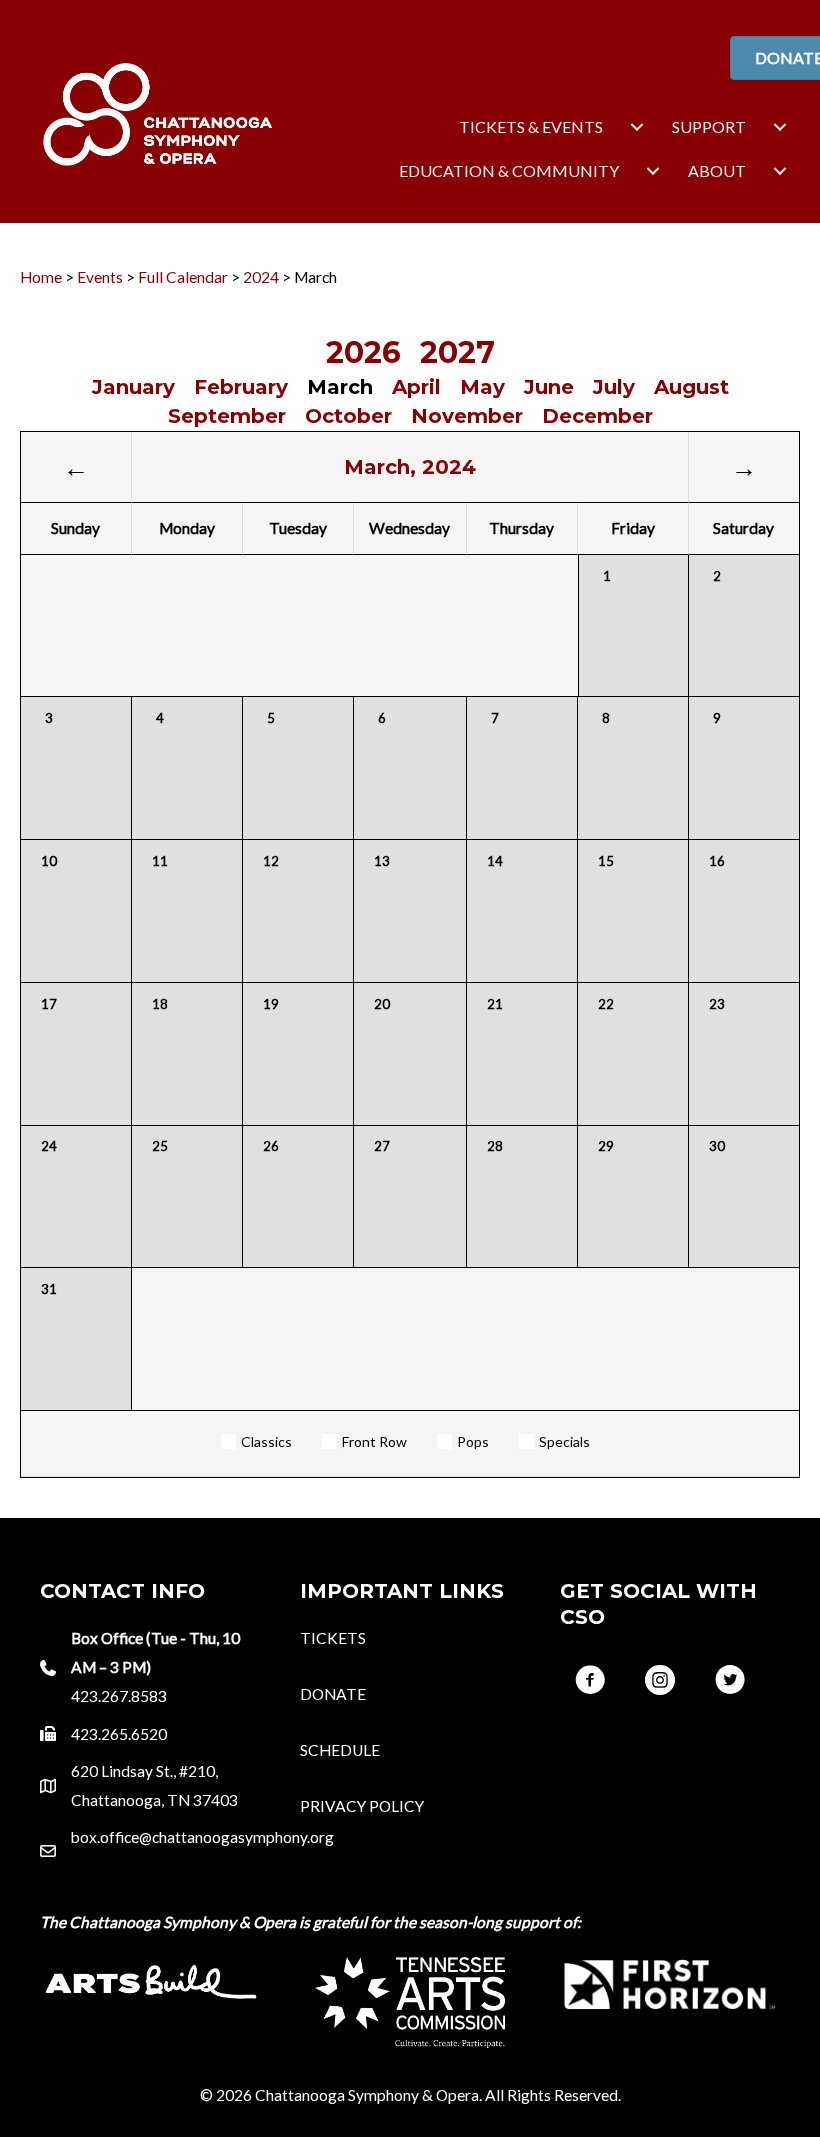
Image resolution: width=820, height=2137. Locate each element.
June (549, 387)
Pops (473, 1441)
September (227, 416)
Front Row (374, 1441)
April (416, 387)
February (241, 387)
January (133, 387)
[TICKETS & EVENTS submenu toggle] (637, 127)
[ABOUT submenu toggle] (780, 171)
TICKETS (333, 1638)
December (597, 416)
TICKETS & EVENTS (531, 126)
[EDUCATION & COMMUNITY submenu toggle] (653, 171)
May (482, 387)
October (348, 416)
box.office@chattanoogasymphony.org (202, 1837)
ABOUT (717, 170)
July (614, 387)
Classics (266, 1441)
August (691, 387)
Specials (564, 1441)
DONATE (333, 1694)
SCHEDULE (340, 1750)
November (467, 416)
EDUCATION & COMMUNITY (509, 170)
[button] (590, 1680)
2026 (363, 352)
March (340, 387)
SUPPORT (709, 126)
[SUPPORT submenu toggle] (780, 127)
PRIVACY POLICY (362, 1806)
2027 (457, 352)
